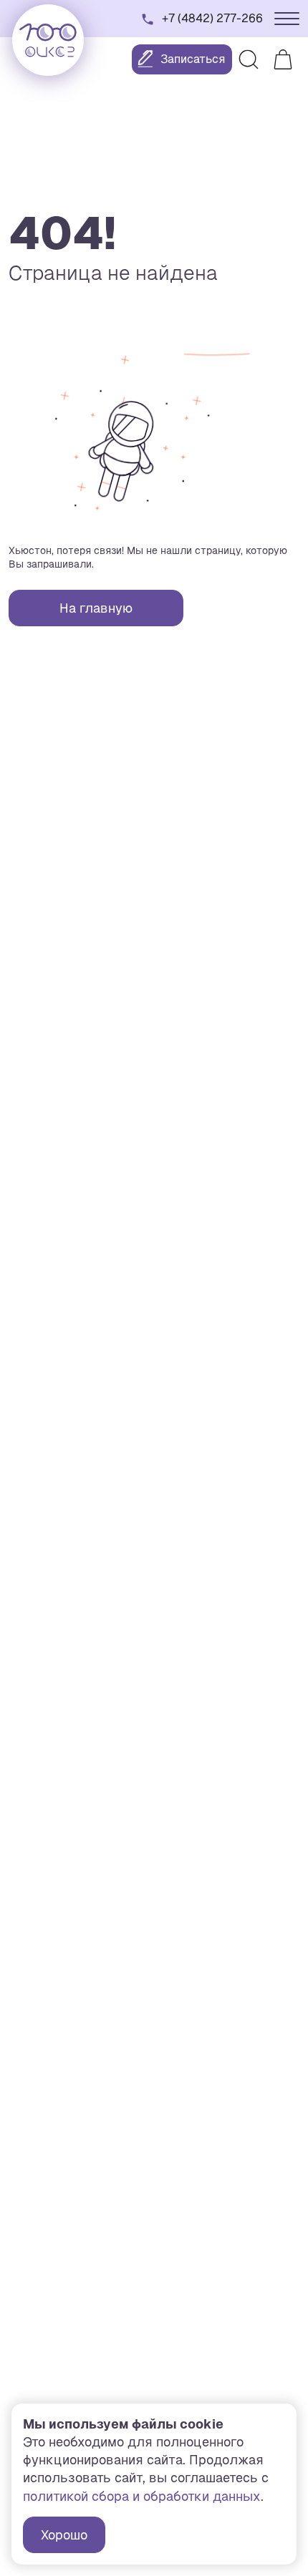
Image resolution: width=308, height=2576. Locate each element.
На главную (96, 608)
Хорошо (64, 2535)
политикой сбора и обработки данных (142, 2496)
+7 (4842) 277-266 (212, 18)
